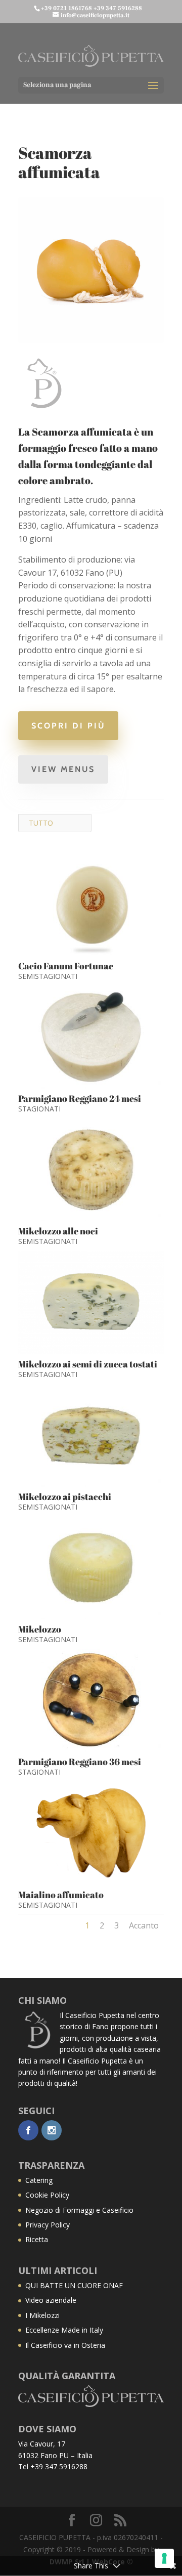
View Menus (63, 769)
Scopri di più (68, 726)
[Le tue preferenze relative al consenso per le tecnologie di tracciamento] (164, 2558)
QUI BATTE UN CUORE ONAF (74, 2285)
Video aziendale (51, 2300)
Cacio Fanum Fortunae (66, 966)
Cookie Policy (47, 2195)
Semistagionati (48, 976)
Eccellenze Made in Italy (64, 2330)
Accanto (144, 1925)
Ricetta (37, 2239)
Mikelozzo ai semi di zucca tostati (88, 1364)
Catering (39, 2180)
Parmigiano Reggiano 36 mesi (80, 1762)
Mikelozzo (40, 1629)
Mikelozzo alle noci (58, 1231)
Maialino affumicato (61, 1895)
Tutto (41, 823)
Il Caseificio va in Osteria (65, 2345)
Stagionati (39, 1109)
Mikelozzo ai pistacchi (65, 1496)
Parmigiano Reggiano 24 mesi (80, 1098)
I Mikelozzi (42, 2315)
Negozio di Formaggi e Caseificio (79, 2210)
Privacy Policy (48, 2225)
